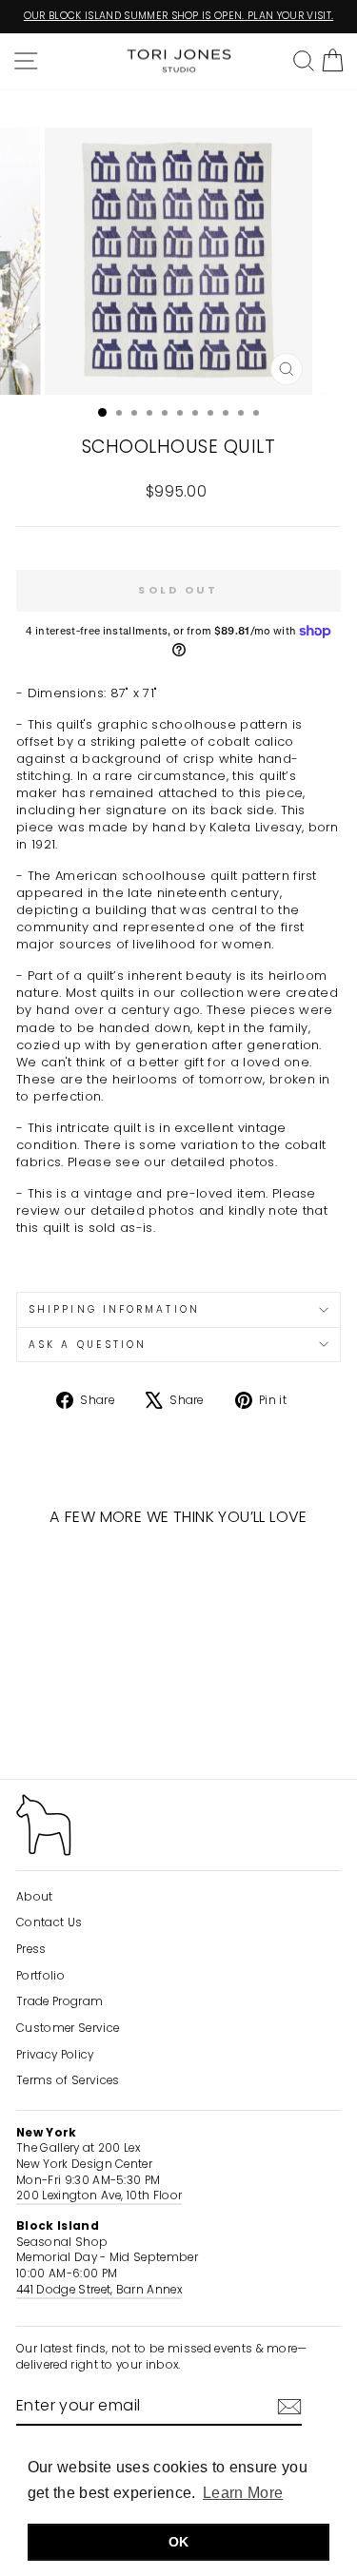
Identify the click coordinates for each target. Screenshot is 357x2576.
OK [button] (179, 2542)
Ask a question (88, 1345)
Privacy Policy (55, 2055)
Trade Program (59, 2001)
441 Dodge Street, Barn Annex (99, 2290)
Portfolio (40, 1976)
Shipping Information (114, 1309)
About (35, 1897)
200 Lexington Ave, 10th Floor (99, 2195)
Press (31, 1949)
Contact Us (49, 1922)
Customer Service (68, 2028)
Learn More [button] (243, 2493)
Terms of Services (68, 2080)
